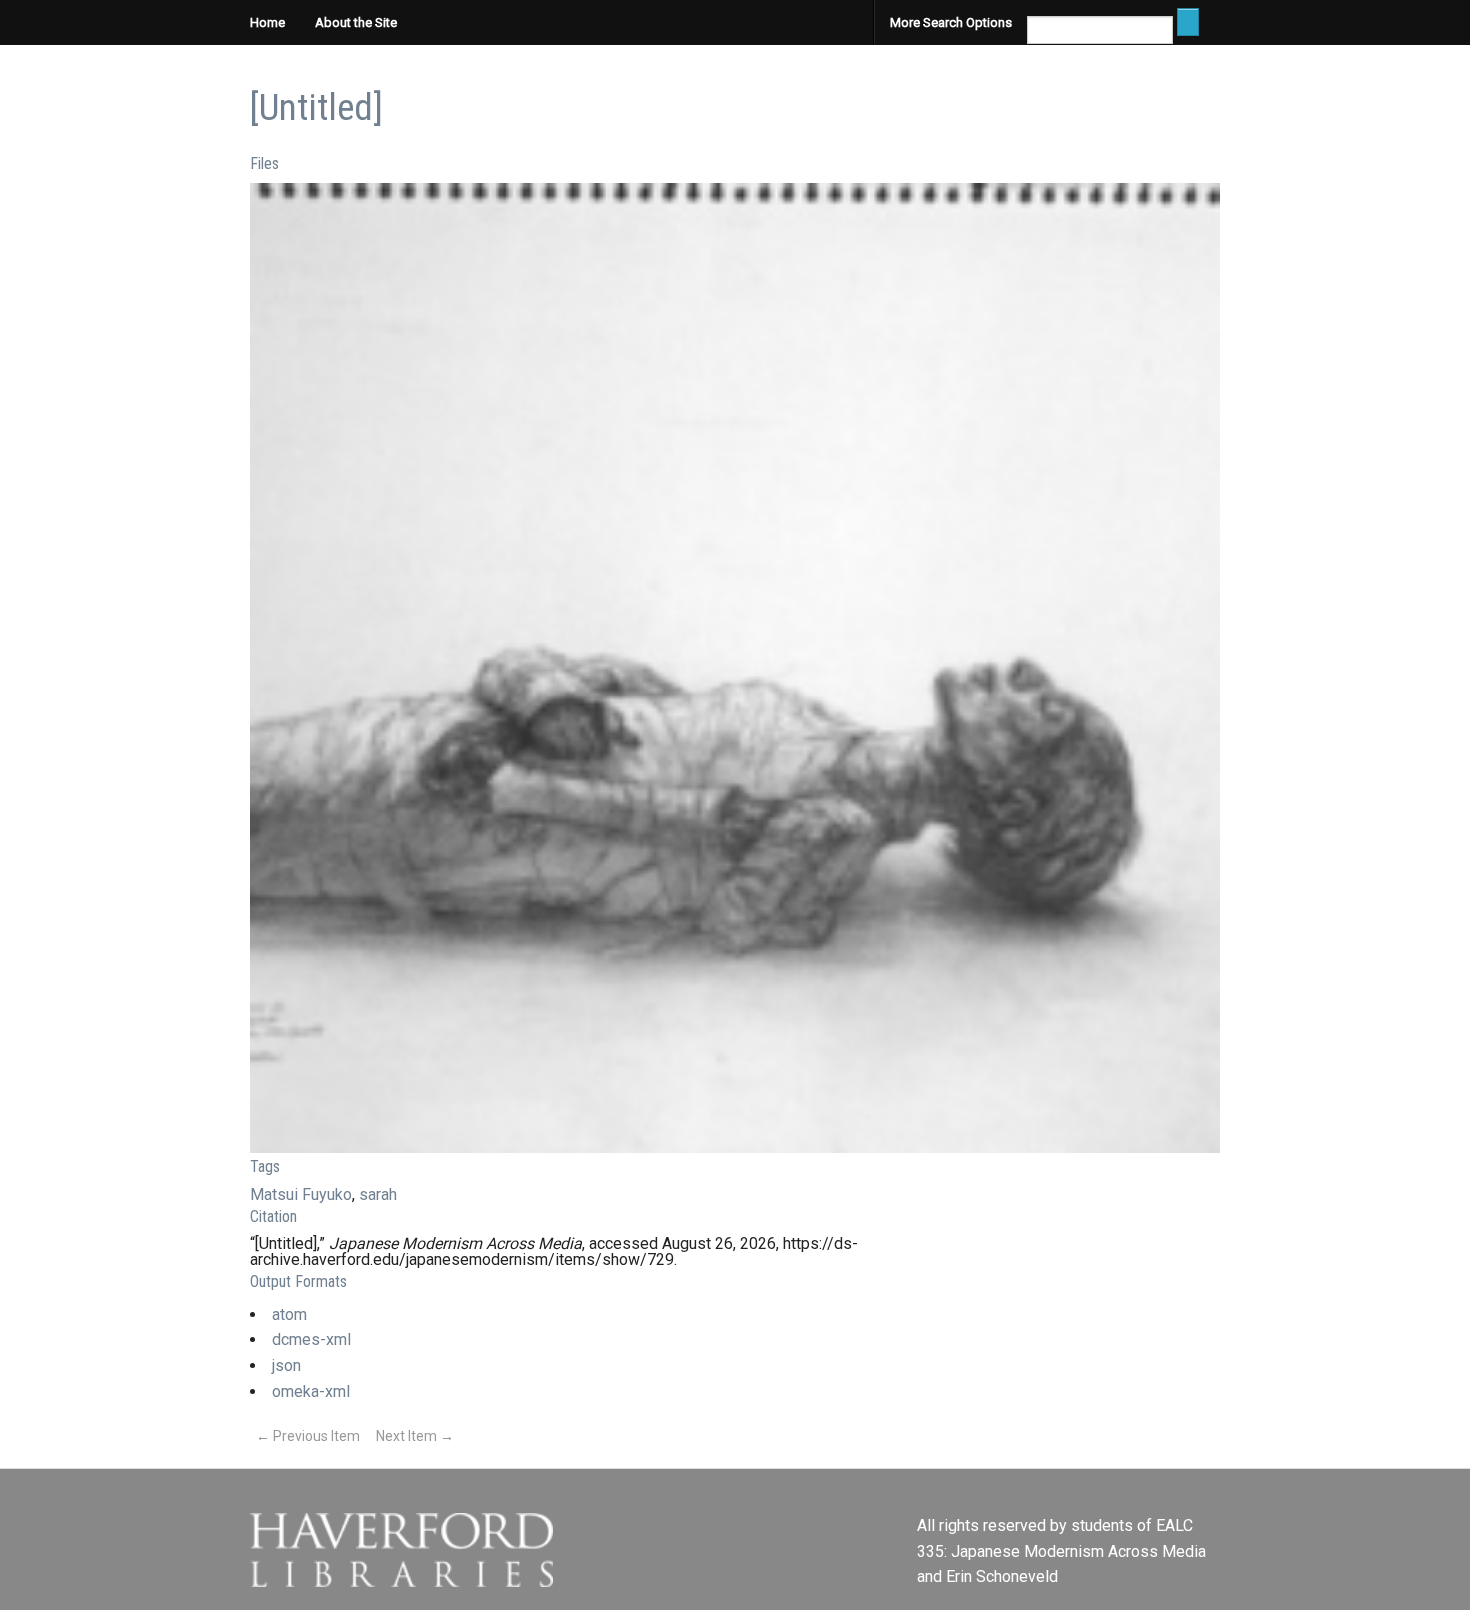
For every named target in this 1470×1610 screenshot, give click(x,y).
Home (267, 22)
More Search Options (951, 22)
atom (289, 1314)
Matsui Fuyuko (301, 1194)
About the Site (356, 22)
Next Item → (415, 1436)
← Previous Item (308, 1436)
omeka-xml (311, 1391)
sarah (378, 1194)
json (286, 1365)
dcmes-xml (311, 1339)
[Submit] (1188, 22)
